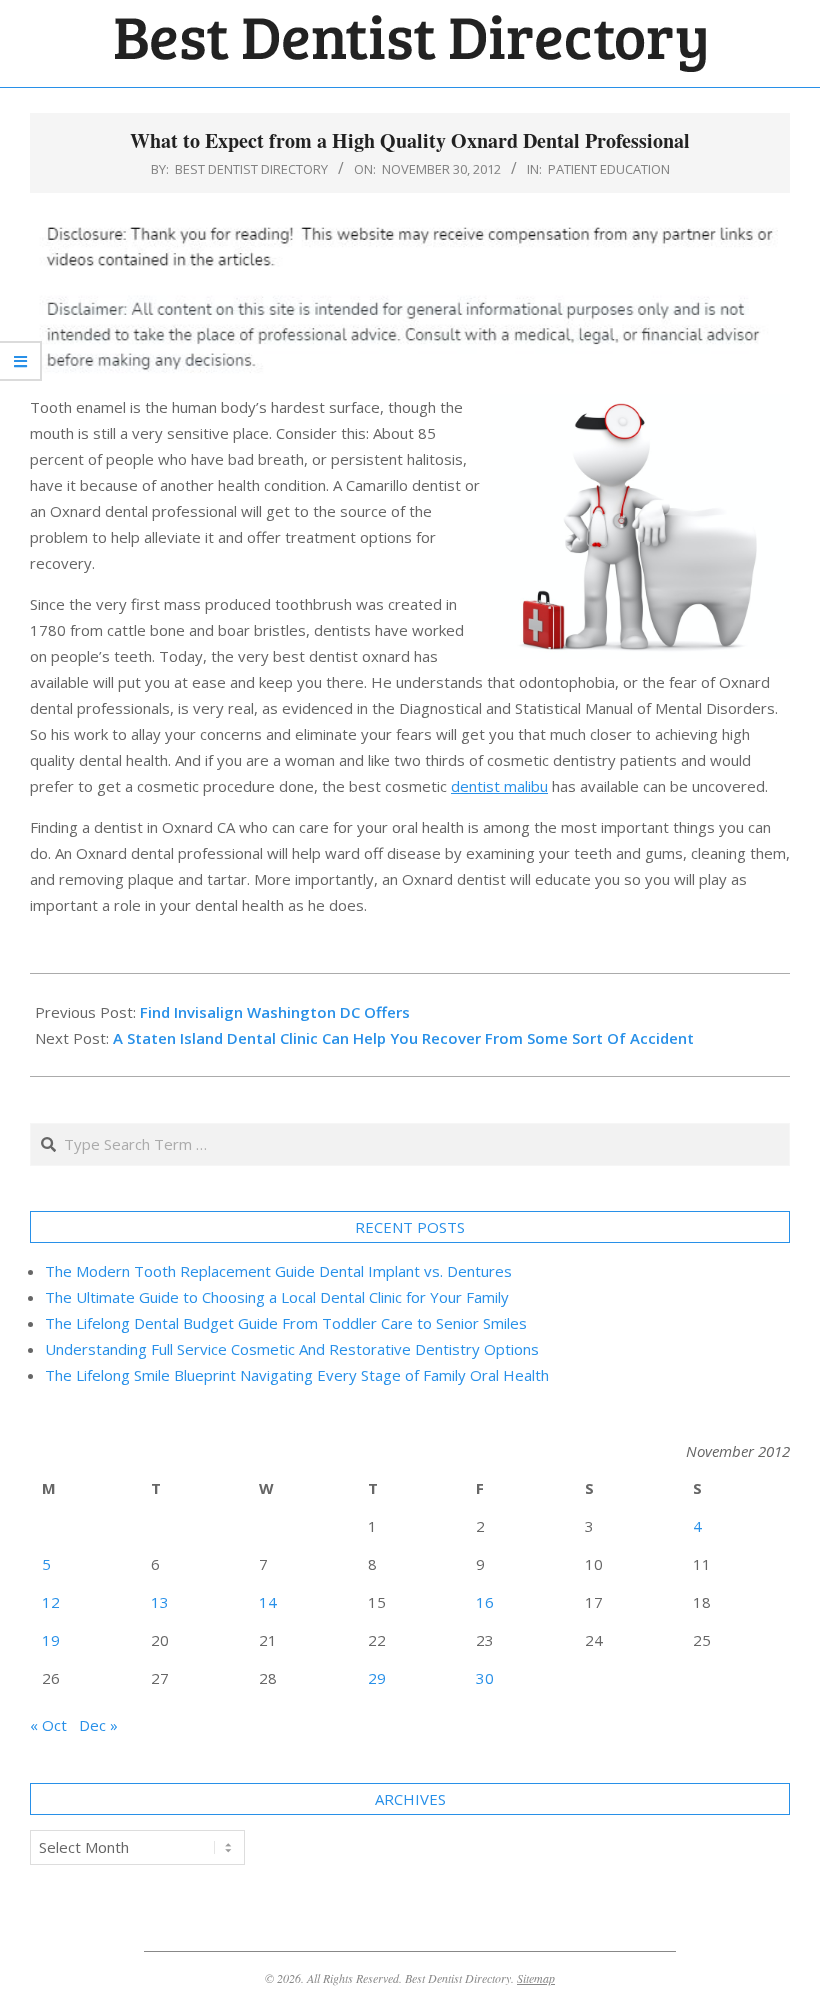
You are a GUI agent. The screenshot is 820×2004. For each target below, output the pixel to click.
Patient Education (609, 169)
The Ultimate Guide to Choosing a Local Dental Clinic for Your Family (277, 1297)
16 (485, 1602)
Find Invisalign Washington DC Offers (275, 1012)
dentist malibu (499, 786)
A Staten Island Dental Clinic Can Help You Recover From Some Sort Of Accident (403, 1038)
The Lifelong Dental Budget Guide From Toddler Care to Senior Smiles (286, 1323)
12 (51, 1602)
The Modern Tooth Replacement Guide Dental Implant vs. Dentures (278, 1271)
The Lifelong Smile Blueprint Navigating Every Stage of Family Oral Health (297, 1375)
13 (160, 1602)
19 (51, 1640)
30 (485, 1678)
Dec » (98, 1725)
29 (377, 1678)
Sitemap (536, 1978)
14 (268, 1602)
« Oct (48, 1725)
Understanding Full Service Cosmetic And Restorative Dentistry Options (292, 1349)
